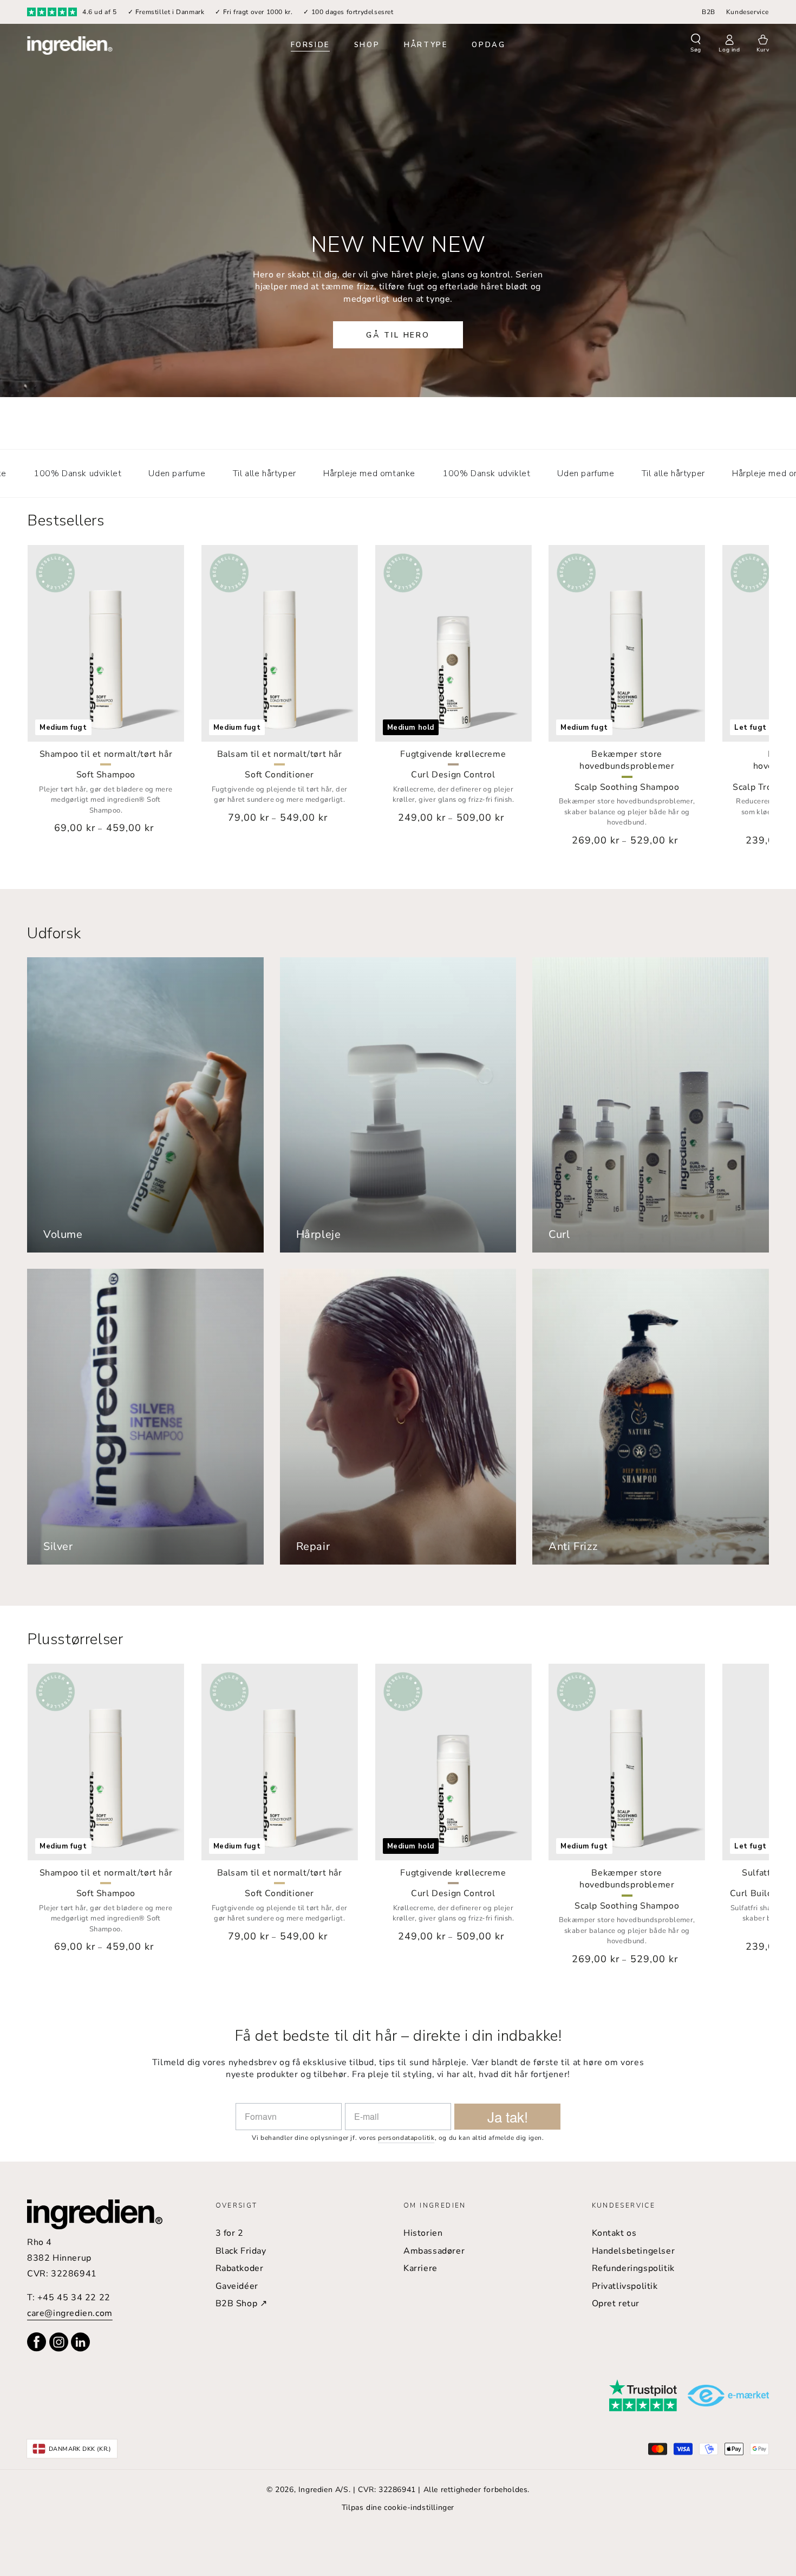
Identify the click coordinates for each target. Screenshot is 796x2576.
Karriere (420, 2268)
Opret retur (616, 2304)
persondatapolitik (406, 2138)
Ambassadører (434, 2251)
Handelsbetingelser (634, 2251)
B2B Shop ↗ (242, 2304)
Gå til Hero (398, 335)
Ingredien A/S (324, 2490)
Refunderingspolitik (633, 2268)
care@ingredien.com (70, 2313)
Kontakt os (614, 2233)
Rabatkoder (240, 2268)
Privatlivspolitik (625, 2286)
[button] (696, 44)
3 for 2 (230, 2233)
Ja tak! (508, 2116)
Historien (423, 2233)
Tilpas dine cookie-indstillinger (398, 2507)
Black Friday (241, 2251)
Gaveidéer (237, 2286)
